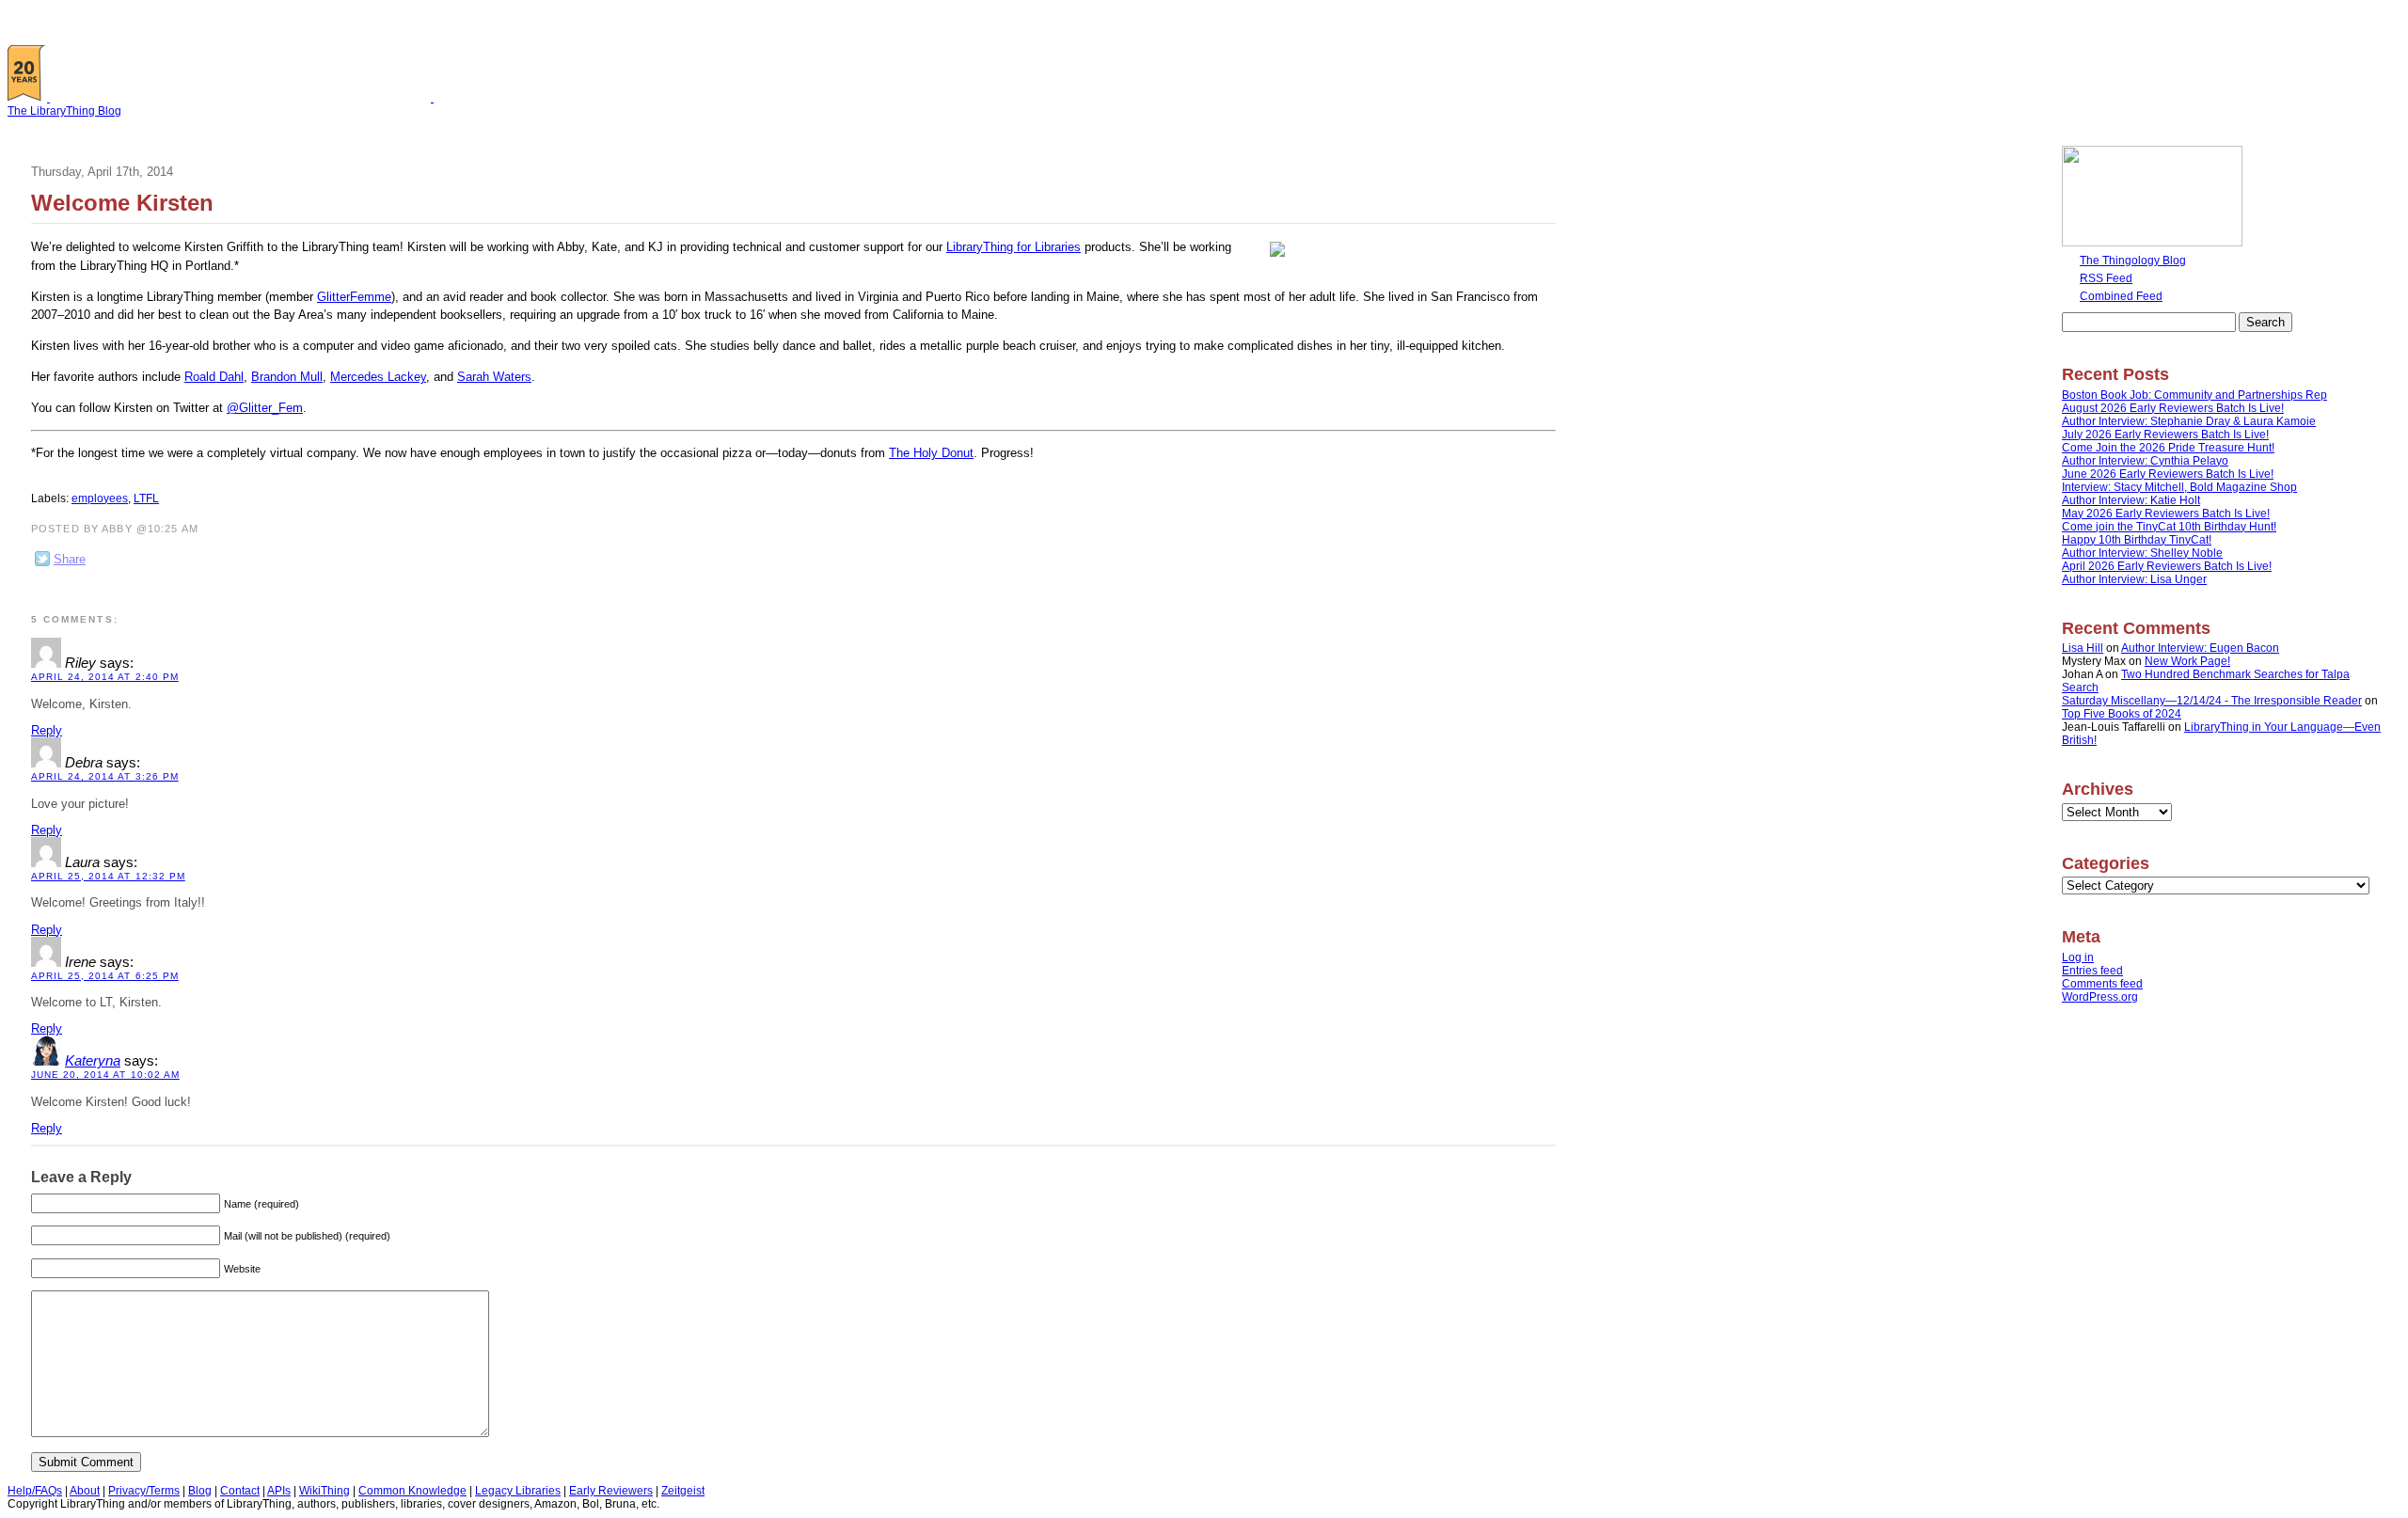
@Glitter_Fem (265, 408)
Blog (200, 1491)
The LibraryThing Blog (64, 111)
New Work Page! (2187, 661)
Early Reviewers (611, 1491)
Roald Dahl (214, 377)
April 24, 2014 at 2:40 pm (105, 677)
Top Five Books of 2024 (2122, 714)
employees (100, 498)
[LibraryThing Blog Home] (245, 98)
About (85, 1491)
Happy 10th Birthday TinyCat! (2137, 540)
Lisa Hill (2083, 648)
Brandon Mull (287, 377)
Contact (240, 1491)
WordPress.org (2100, 997)
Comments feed (2102, 984)
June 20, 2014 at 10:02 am (105, 1075)
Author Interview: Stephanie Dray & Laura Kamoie (2189, 421)
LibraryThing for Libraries (1014, 247)
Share (70, 559)
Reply (47, 730)
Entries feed (2092, 971)
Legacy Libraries (518, 1491)
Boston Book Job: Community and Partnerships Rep (2194, 395)
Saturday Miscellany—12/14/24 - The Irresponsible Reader (2212, 701)
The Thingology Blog (2133, 261)
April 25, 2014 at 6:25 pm (105, 976)
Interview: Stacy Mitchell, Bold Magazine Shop (2179, 487)
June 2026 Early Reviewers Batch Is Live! (2168, 474)
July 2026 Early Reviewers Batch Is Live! (2165, 435)
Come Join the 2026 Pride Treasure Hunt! (2168, 448)
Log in (2078, 957)
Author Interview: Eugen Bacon (2200, 648)
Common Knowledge (412, 1491)
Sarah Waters (494, 377)
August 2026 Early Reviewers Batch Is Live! (2173, 408)
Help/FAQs (35, 1491)
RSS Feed (2106, 278)
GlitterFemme (354, 297)
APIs (279, 1491)
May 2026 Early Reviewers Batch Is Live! (2166, 514)
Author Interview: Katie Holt (2131, 500)
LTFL (146, 498)
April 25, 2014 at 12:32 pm (108, 876)
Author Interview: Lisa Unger (2134, 579)
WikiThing (325, 1491)
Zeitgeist (683, 1491)
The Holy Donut (931, 453)
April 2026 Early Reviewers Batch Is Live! (2167, 566)
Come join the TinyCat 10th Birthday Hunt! (2169, 527)
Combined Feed (2121, 296)
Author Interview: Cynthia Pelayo (2145, 461)
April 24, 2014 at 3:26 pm (105, 776)
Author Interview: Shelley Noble (2142, 553)
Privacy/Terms (144, 1491)
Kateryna (93, 1061)
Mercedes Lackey (378, 377)
